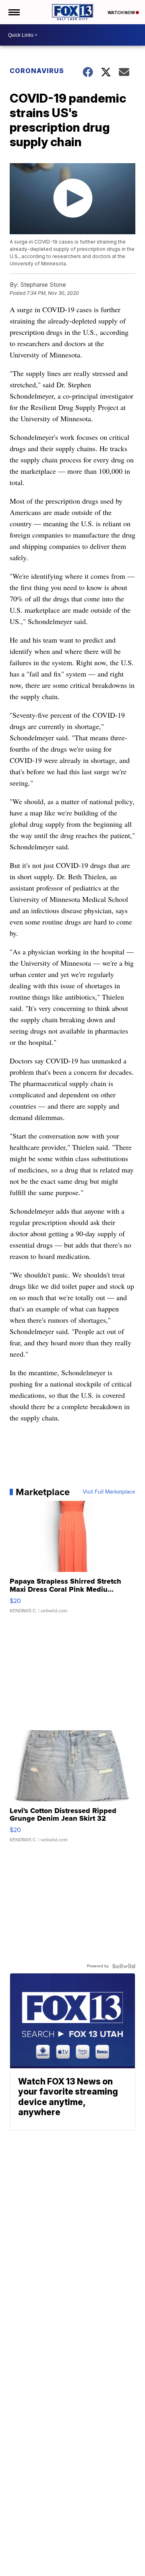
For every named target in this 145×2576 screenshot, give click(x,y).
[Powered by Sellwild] (124, 1966)
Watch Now (122, 13)
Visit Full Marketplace (109, 1492)
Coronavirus (37, 71)
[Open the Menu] (13, 12)
